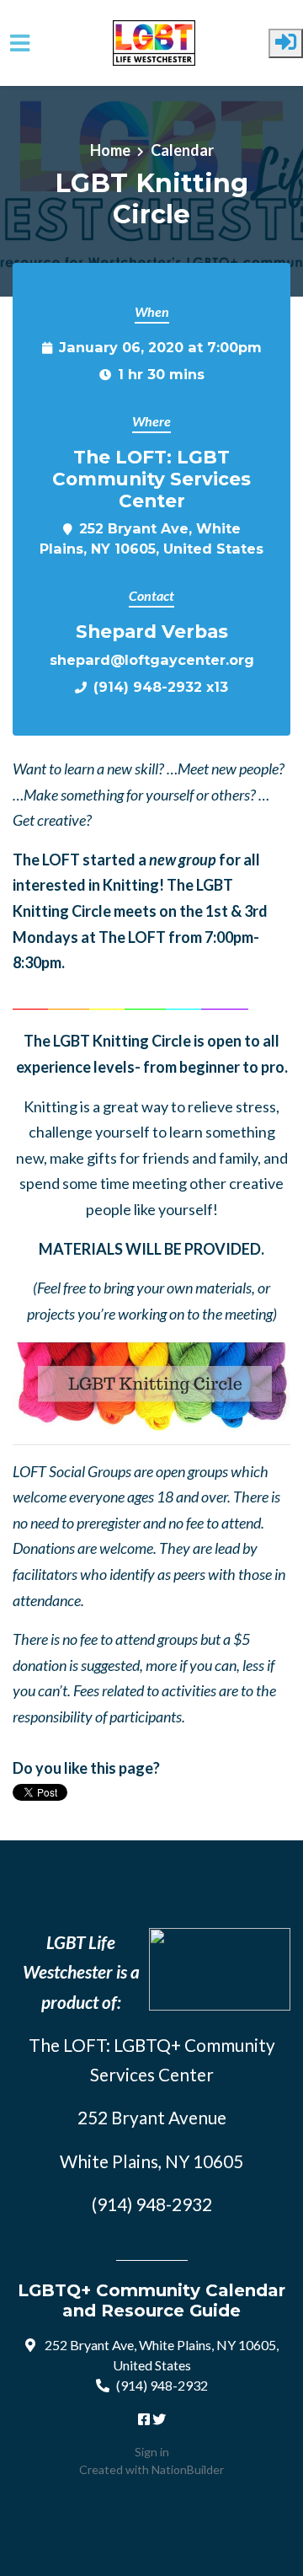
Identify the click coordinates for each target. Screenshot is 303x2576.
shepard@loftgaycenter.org (152, 660)
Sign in (152, 2452)
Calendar (182, 150)
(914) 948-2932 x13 (161, 687)
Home (110, 150)
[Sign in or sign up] (286, 43)
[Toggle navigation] (20, 43)
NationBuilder (188, 2469)
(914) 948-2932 (162, 2385)
